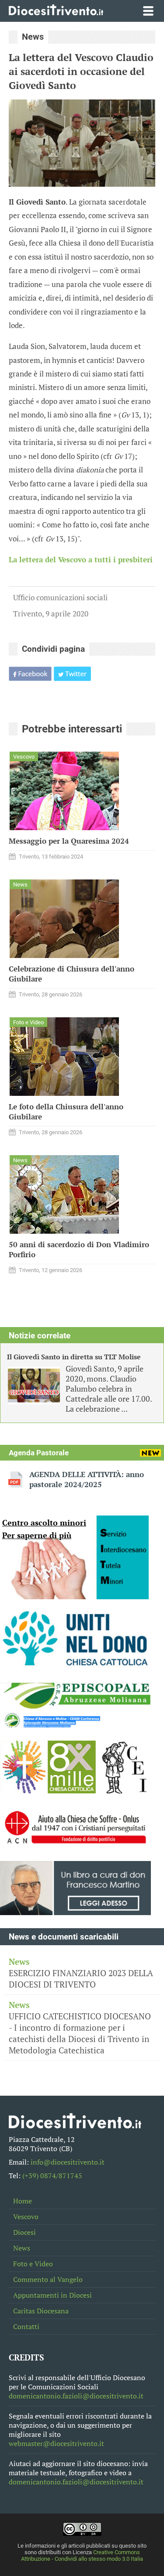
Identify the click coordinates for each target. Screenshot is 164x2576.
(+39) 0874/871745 (52, 2176)
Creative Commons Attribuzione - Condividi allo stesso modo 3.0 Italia (82, 2555)
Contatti (26, 2327)
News (22, 2248)
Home (23, 2201)
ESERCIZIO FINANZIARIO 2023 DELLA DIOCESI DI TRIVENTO (81, 1973)
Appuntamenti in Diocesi (52, 2295)
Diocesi (24, 2232)
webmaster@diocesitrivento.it (56, 2444)
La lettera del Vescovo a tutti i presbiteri (81, 560)
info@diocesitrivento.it (68, 2162)
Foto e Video (33, 2264)
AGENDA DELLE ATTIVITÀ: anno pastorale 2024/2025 (87, 1479)
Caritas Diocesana (41, 2311)
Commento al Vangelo (48, 2280)
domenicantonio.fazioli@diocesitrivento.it (76, 2396)
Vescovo (26, 2217)
